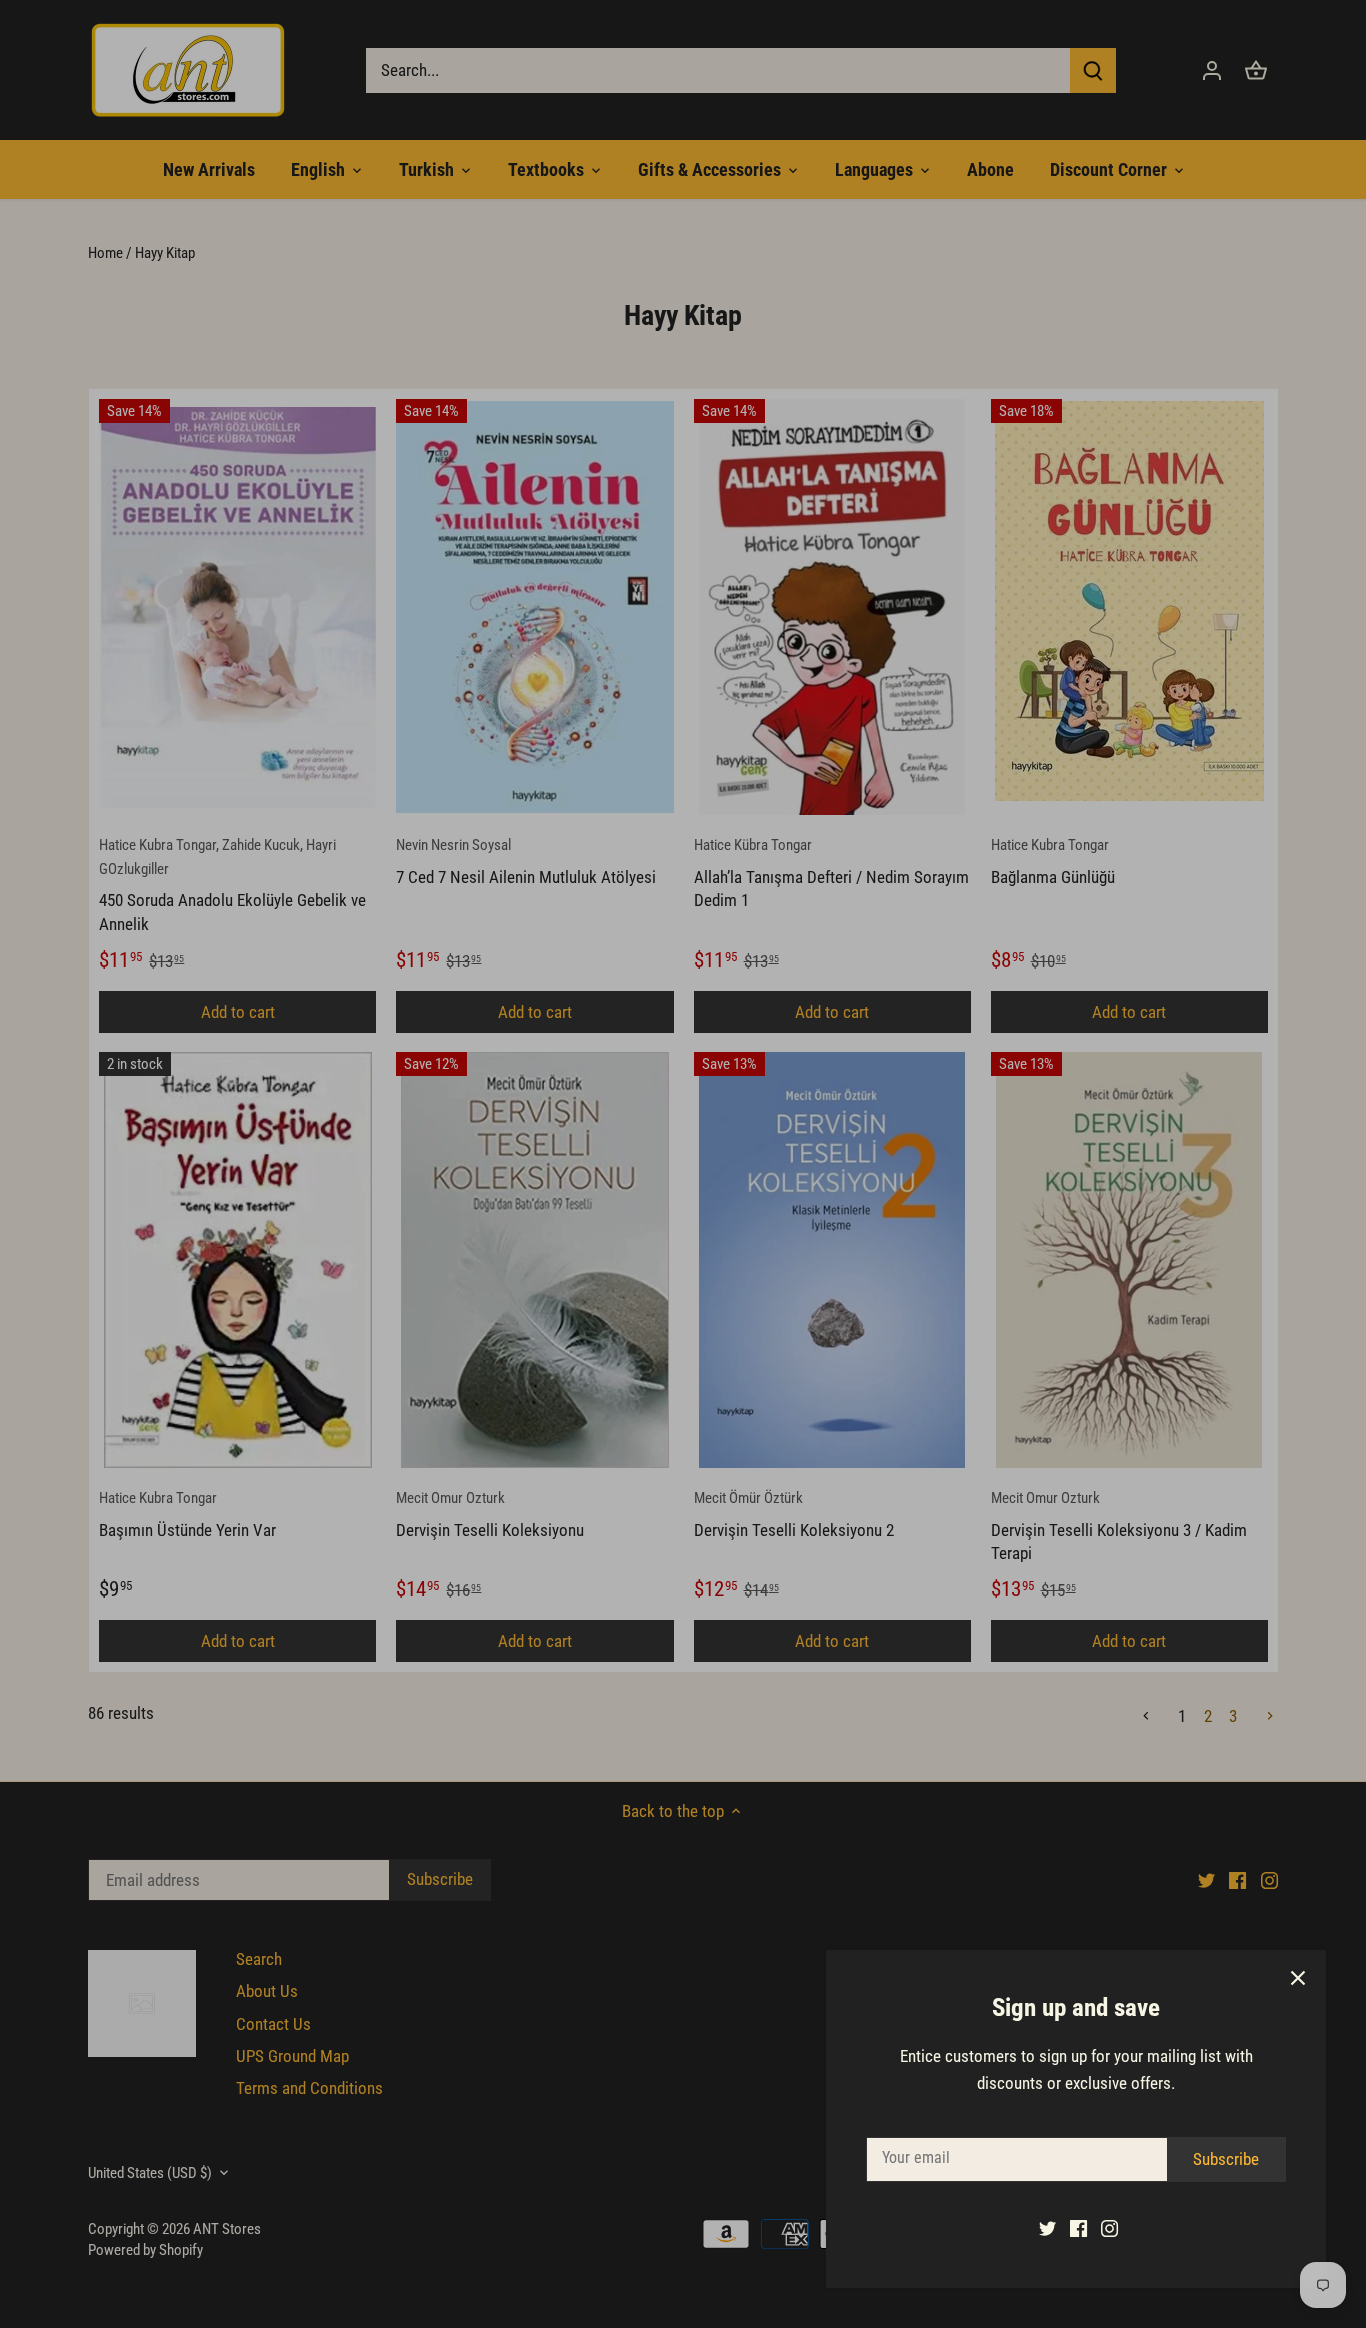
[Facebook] (1078, 2228)
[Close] (1298, 1978)
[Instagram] (1109, 2228)
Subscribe (1226, 2159)
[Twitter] (1047, 2228)
